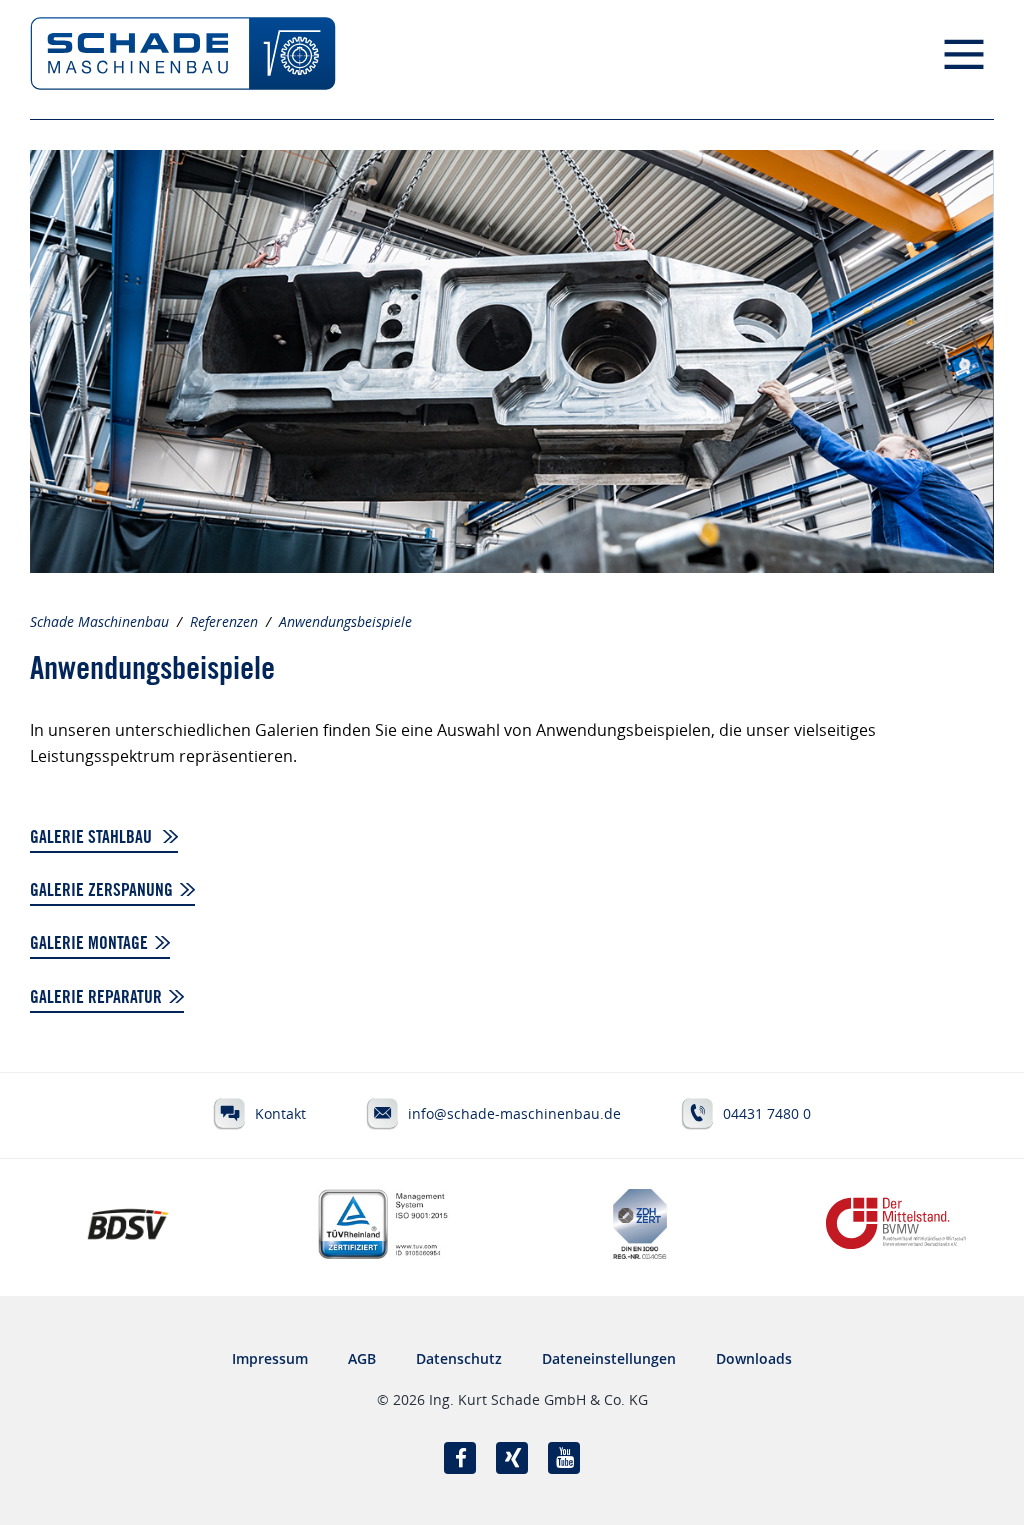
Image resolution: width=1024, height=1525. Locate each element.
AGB (362, 1358)
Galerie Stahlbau (93, 839)
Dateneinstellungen (609, 1358)
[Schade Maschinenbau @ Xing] (512, 1458)
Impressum (270, 1358)
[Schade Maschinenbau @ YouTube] (564, 1458)
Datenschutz (459, 1358)
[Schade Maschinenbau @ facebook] (460, 1458)
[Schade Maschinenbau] (183, 60)
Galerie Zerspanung (101, 892)
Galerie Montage (89, 945)
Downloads (754, 1358)
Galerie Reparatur (96, 999)
